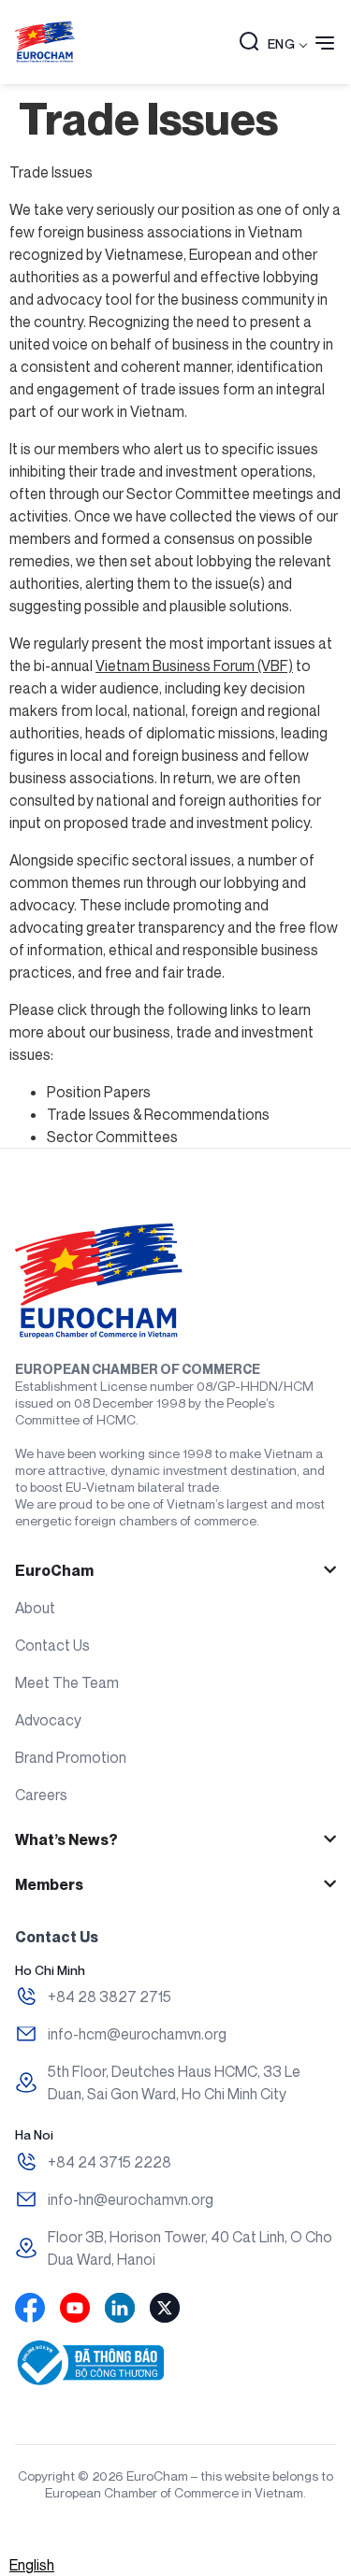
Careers (41, 1795)
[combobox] (32, 2565)
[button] (249, 43)
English (32, 2565)
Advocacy (48, 1720)
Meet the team (67, 1682)
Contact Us (52, 1645)
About (35, 1608)
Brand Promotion (71, 1757)
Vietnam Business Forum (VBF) (194, 665)
